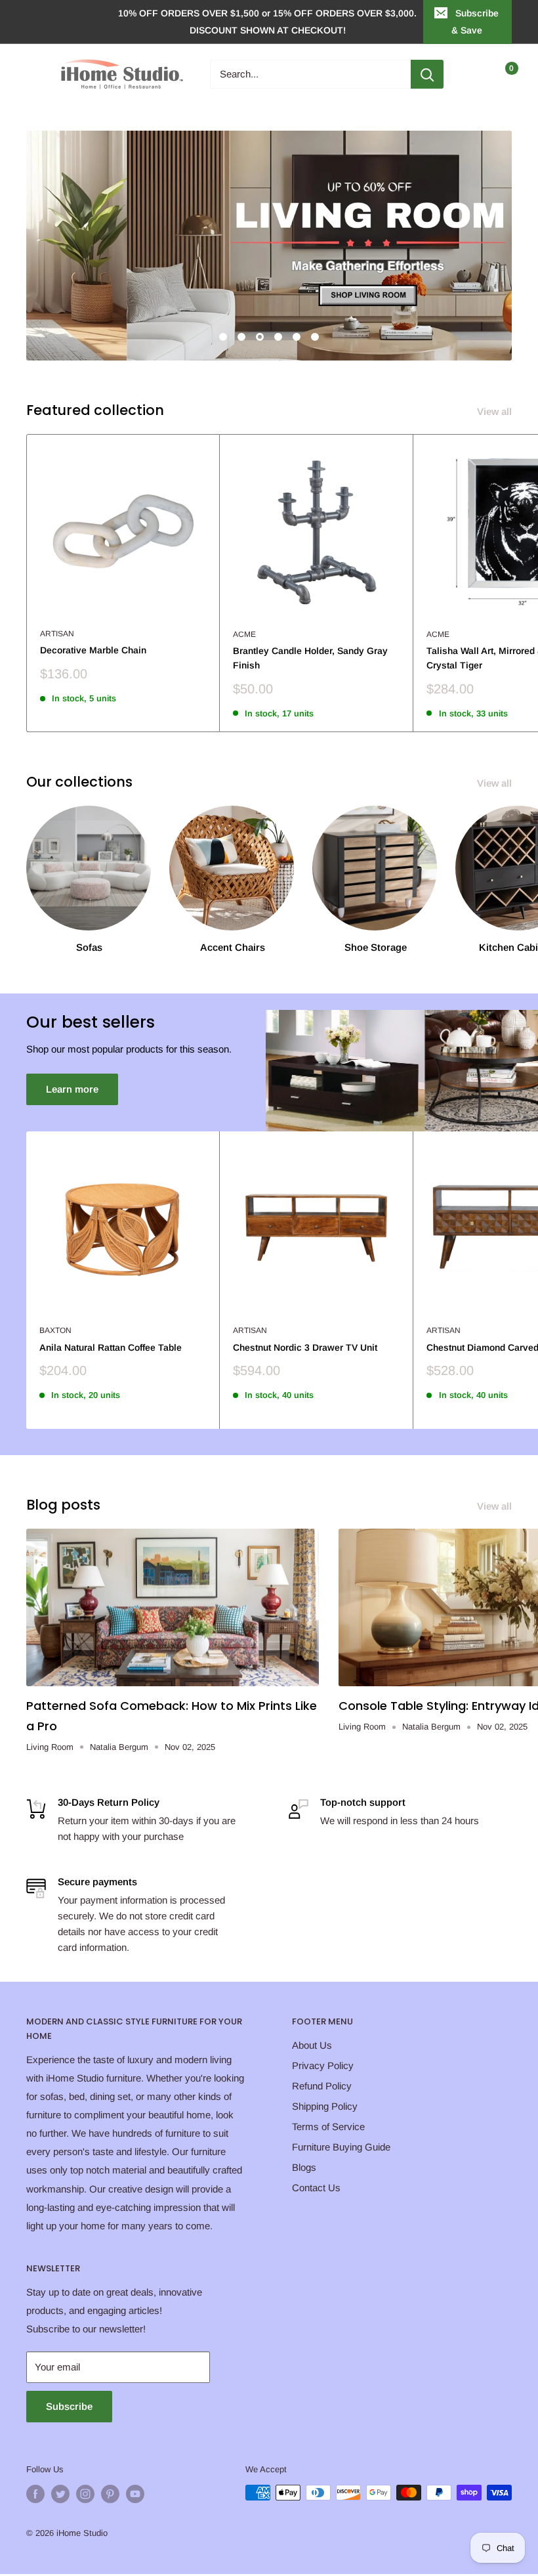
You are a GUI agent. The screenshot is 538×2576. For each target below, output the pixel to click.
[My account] (474, 74)
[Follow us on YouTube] (135, 2494)
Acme (244, 634)
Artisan (57, 634)
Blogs (304, 2167)
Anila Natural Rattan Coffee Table (111, 1347)
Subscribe (69, 2406)
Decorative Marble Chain (93, 650)
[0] (501, 74)
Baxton (55, 1330)
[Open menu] (33, 74)
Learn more (72, 1089)
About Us (312, 2045)
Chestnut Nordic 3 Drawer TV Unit (305, 1347)
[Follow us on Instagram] (85, 2494)
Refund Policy (322, 2086)
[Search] (427, 74)
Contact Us (316, 2188)
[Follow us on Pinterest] (110, 2494)
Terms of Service (328, 2127)
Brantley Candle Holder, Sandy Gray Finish (310, 658)
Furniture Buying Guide (341, 2147)
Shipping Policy (325, 2106)
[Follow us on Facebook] (35, 2494)
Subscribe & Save (475, 22)
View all (496, 411)
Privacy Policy (323, 2065)
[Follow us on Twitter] (60, 2494)
